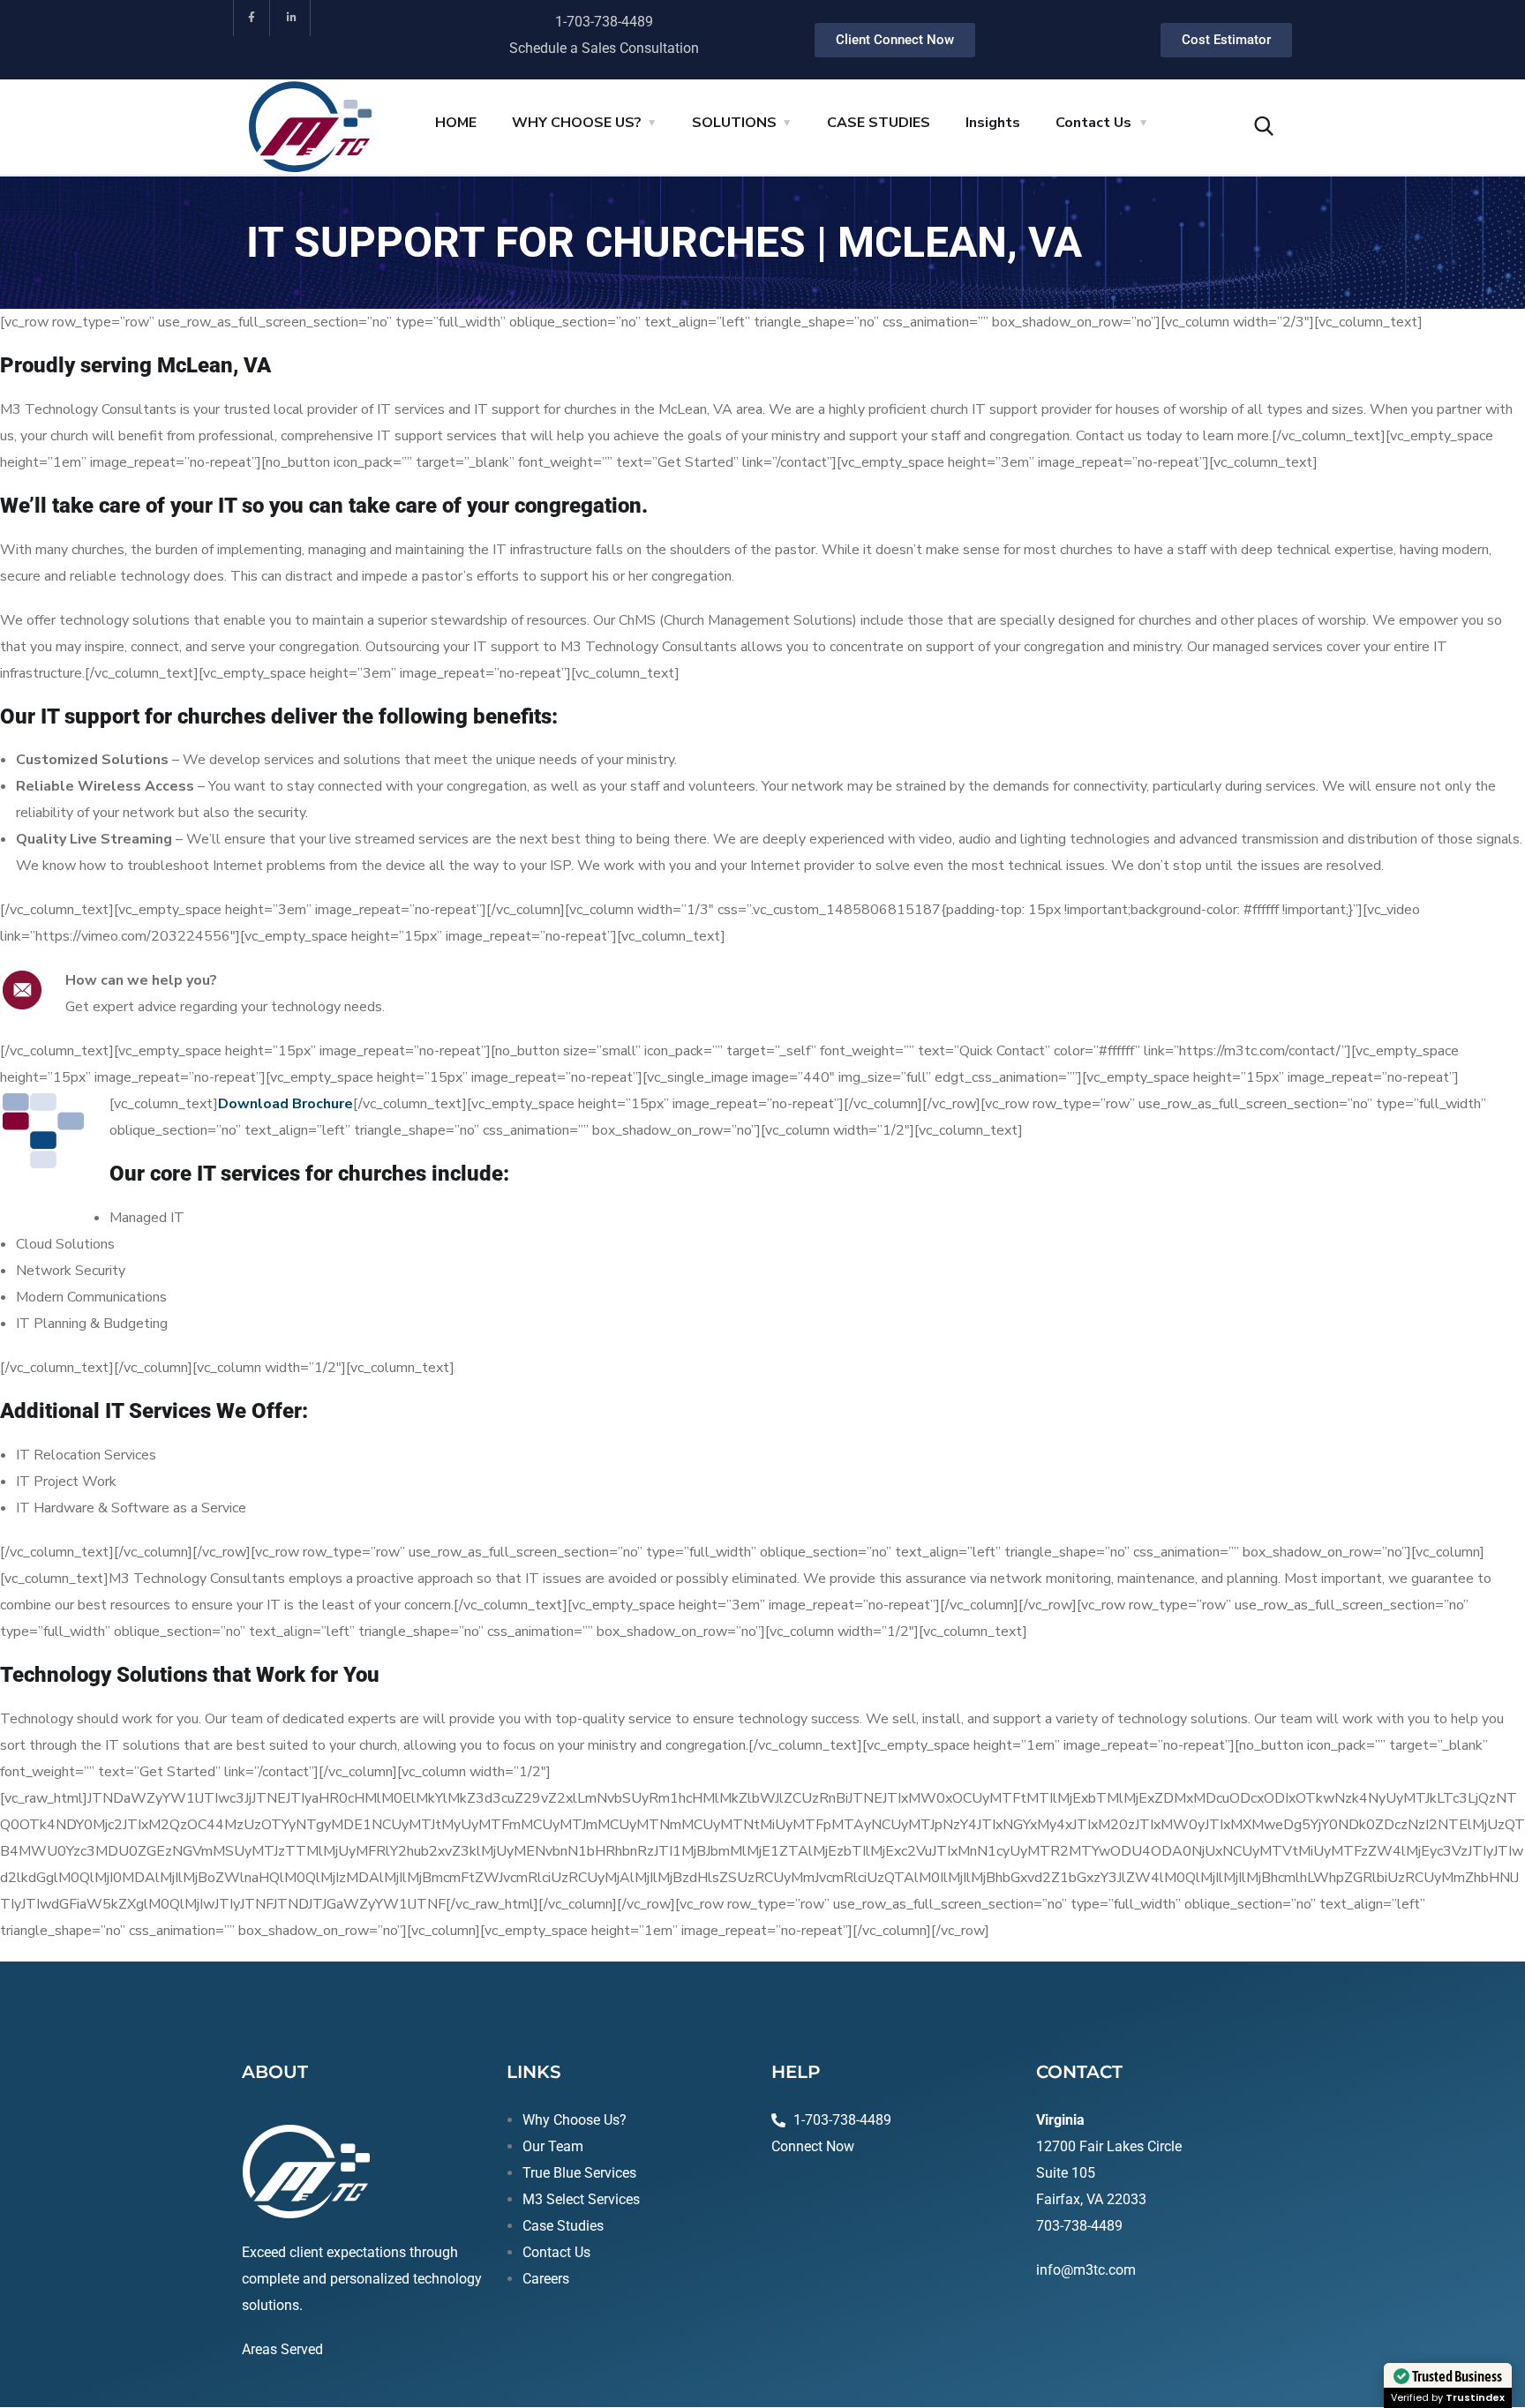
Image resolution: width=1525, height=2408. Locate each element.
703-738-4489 (1079, 2226)
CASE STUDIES (879, 123)
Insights (993, 123)
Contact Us (1093, 123)
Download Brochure (285, 1104)
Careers (546, 2279)
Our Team (553, 2146)
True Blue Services (579, 2173)
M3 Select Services (581, 2199)
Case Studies (563, 2226)
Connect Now (813, 2146)
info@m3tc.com (1086, 2270)
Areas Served (282, 2349)
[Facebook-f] (252, 18)
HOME (456, 123)
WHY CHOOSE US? (577, 123)
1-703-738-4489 (604, 22)
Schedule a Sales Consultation (604, 48)
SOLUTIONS (734, 123)
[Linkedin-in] (293, 18)
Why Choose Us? (575, 2120)
